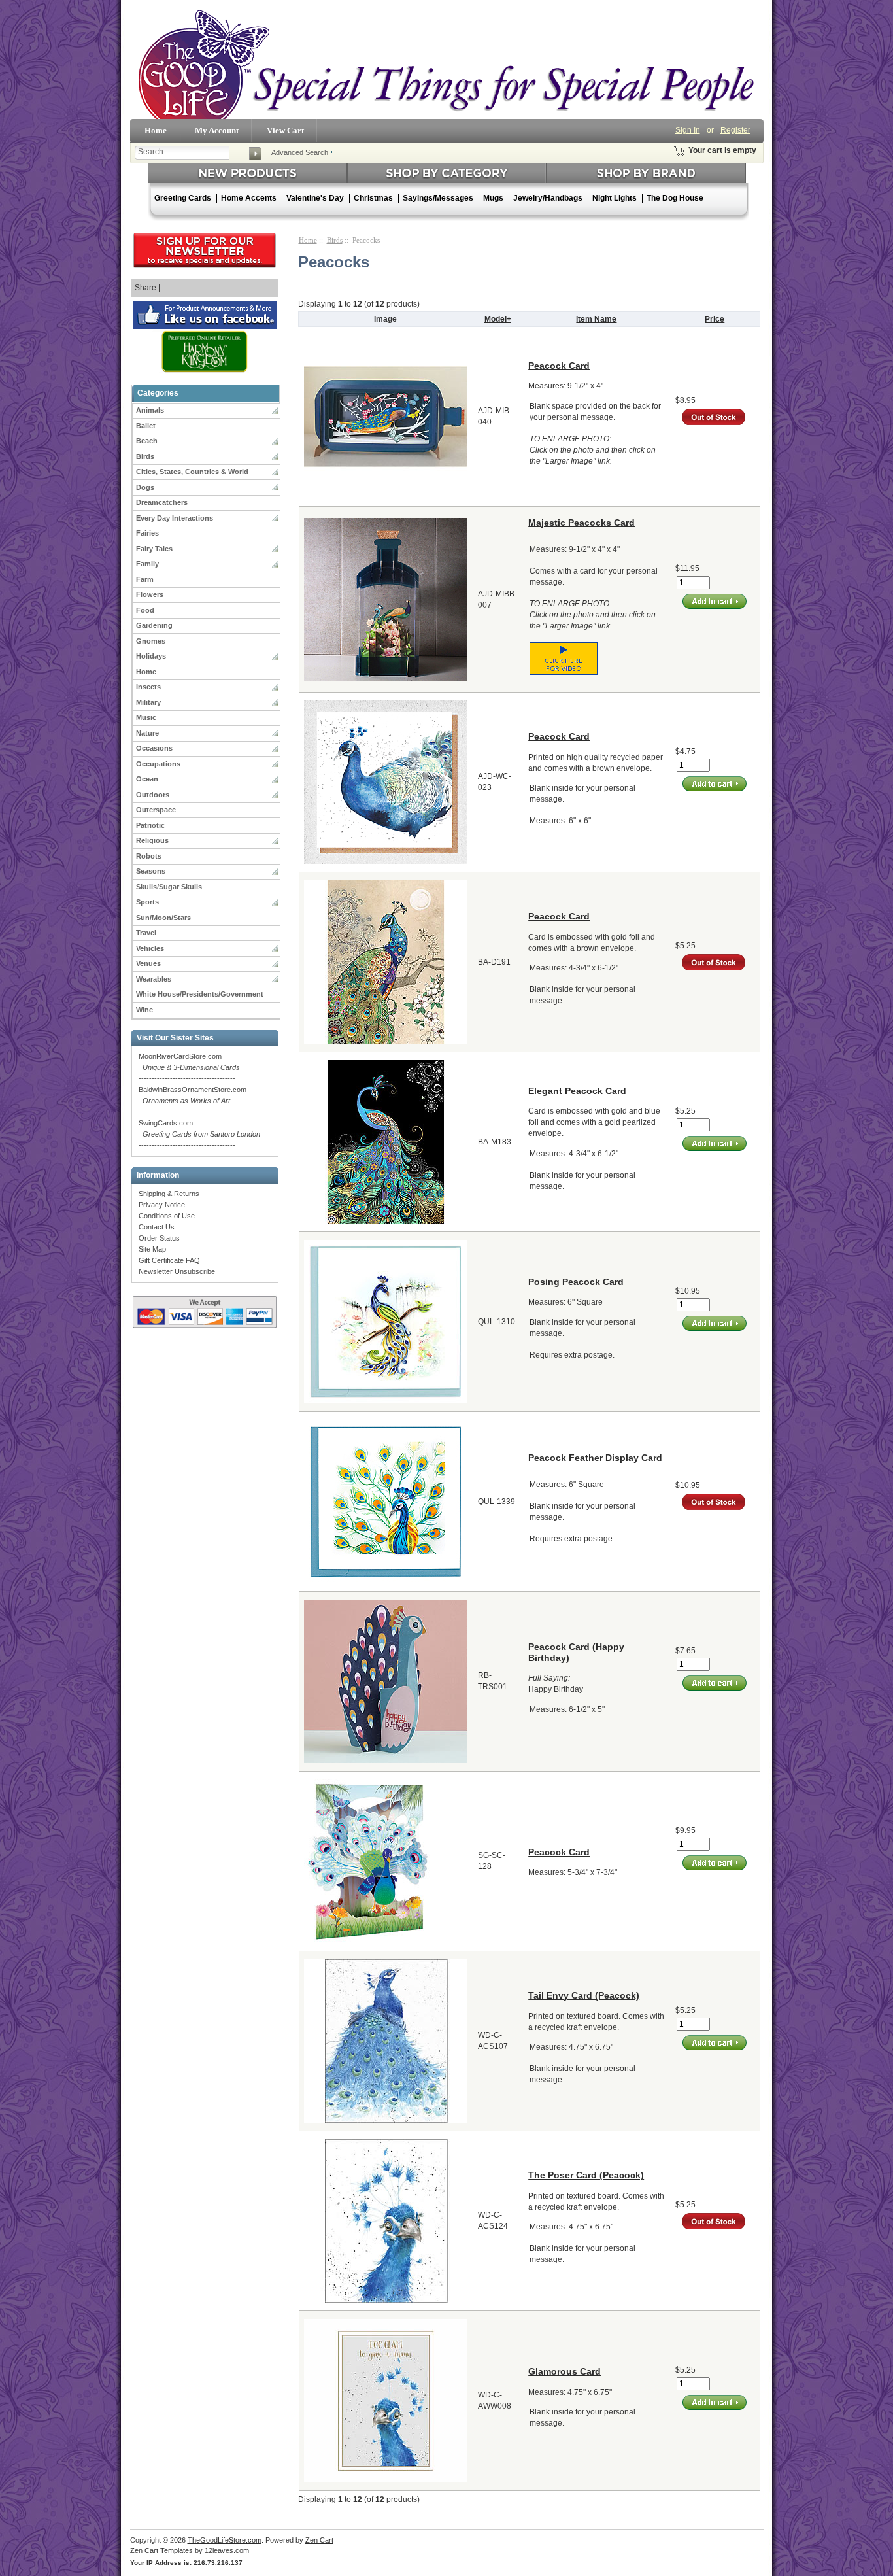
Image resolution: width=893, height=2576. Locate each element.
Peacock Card (559, 366)
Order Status (159, 1238)
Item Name (596, 319)
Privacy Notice (162, 1205)
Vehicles (150, 948)
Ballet (146, 426)
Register (735, 130)
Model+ (498, 319)
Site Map (152, 1249)
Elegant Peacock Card (577, 1091)
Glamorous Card (564, 2371)
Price (715, 319)
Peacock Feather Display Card (595, 1458)
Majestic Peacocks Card (581, 523)
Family (147, 564)
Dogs (145, 487)
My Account (217, 130)
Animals (150, 410)
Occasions (154, 748)
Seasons (151, 871)
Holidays (151, 656)
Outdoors (153, 795)
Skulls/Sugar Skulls (169, 887)
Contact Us (157, 1227)
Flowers (150, 594)
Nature (147, 733)
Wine (144, 1010)
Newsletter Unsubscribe (177, 1271)
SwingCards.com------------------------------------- (199, 1134)
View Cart (285, 130)
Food (145, 610)
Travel (146, 933)
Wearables (154, 979)
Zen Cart (319, 2540)
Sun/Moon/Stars (163, 918)
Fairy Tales (154, 549)
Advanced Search (300, 152)
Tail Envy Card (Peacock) (584, 1995)
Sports (147, 902)
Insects (148, 687)
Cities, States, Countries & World (192, 472)
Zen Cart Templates (161, 2550)
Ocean (147, 779)
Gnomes (151, 641)
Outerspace (156, 810)
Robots (149, 856)
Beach (147, 441)
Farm (145, 579)
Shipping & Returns (169, 1194)
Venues (148, 963)
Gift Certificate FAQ (169, 1260)
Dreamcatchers (162, 502)
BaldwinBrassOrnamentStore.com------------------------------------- (193, 1101)
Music (146, 717)
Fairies (147, 533)
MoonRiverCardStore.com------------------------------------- (189, 1067)
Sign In (688, 130)
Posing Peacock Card (576, 1282)
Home (156, 130)
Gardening (154, 625)
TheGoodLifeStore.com (225, 2540)
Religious (152, 840)
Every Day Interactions (175, 518)
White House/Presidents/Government (200, 994)
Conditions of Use (167, 1216)
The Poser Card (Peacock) (586, 2175)
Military (148, 702)
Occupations (158, 764)
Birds (145, 456)
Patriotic (150, 825)
